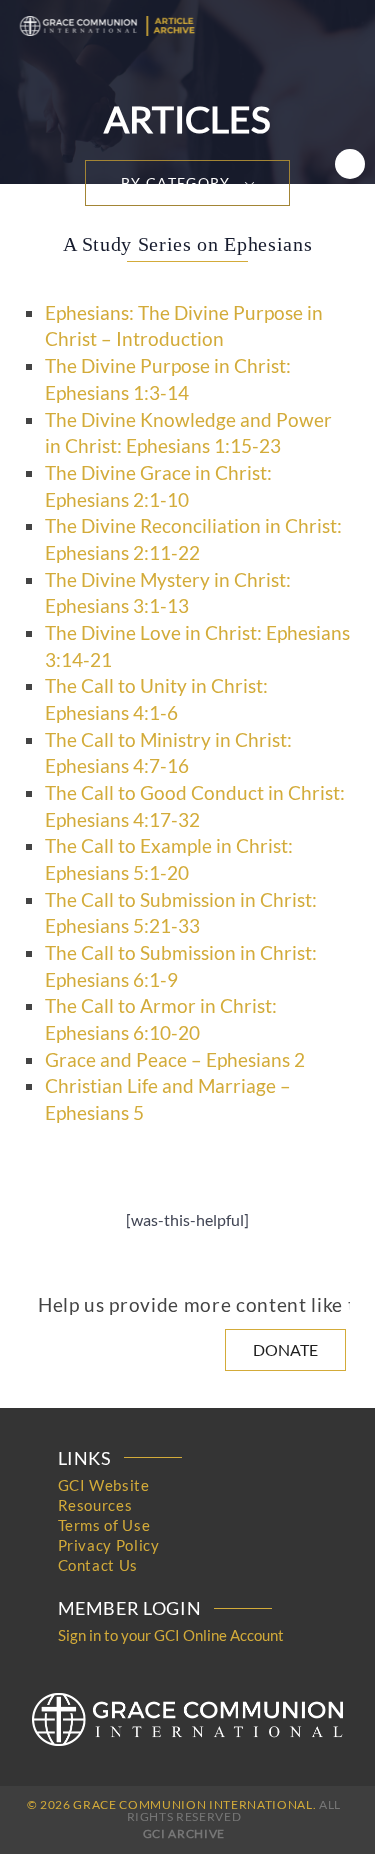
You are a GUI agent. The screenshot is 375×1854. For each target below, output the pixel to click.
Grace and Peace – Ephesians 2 (175, 1060)
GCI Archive (184, 1833)
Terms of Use (104, 1525)
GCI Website (104, 1485)
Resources (95, 1505)
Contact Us (98, 1565)
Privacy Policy (109, 1545)
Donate (285, 1349)
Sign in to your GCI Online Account (171, 1635)
